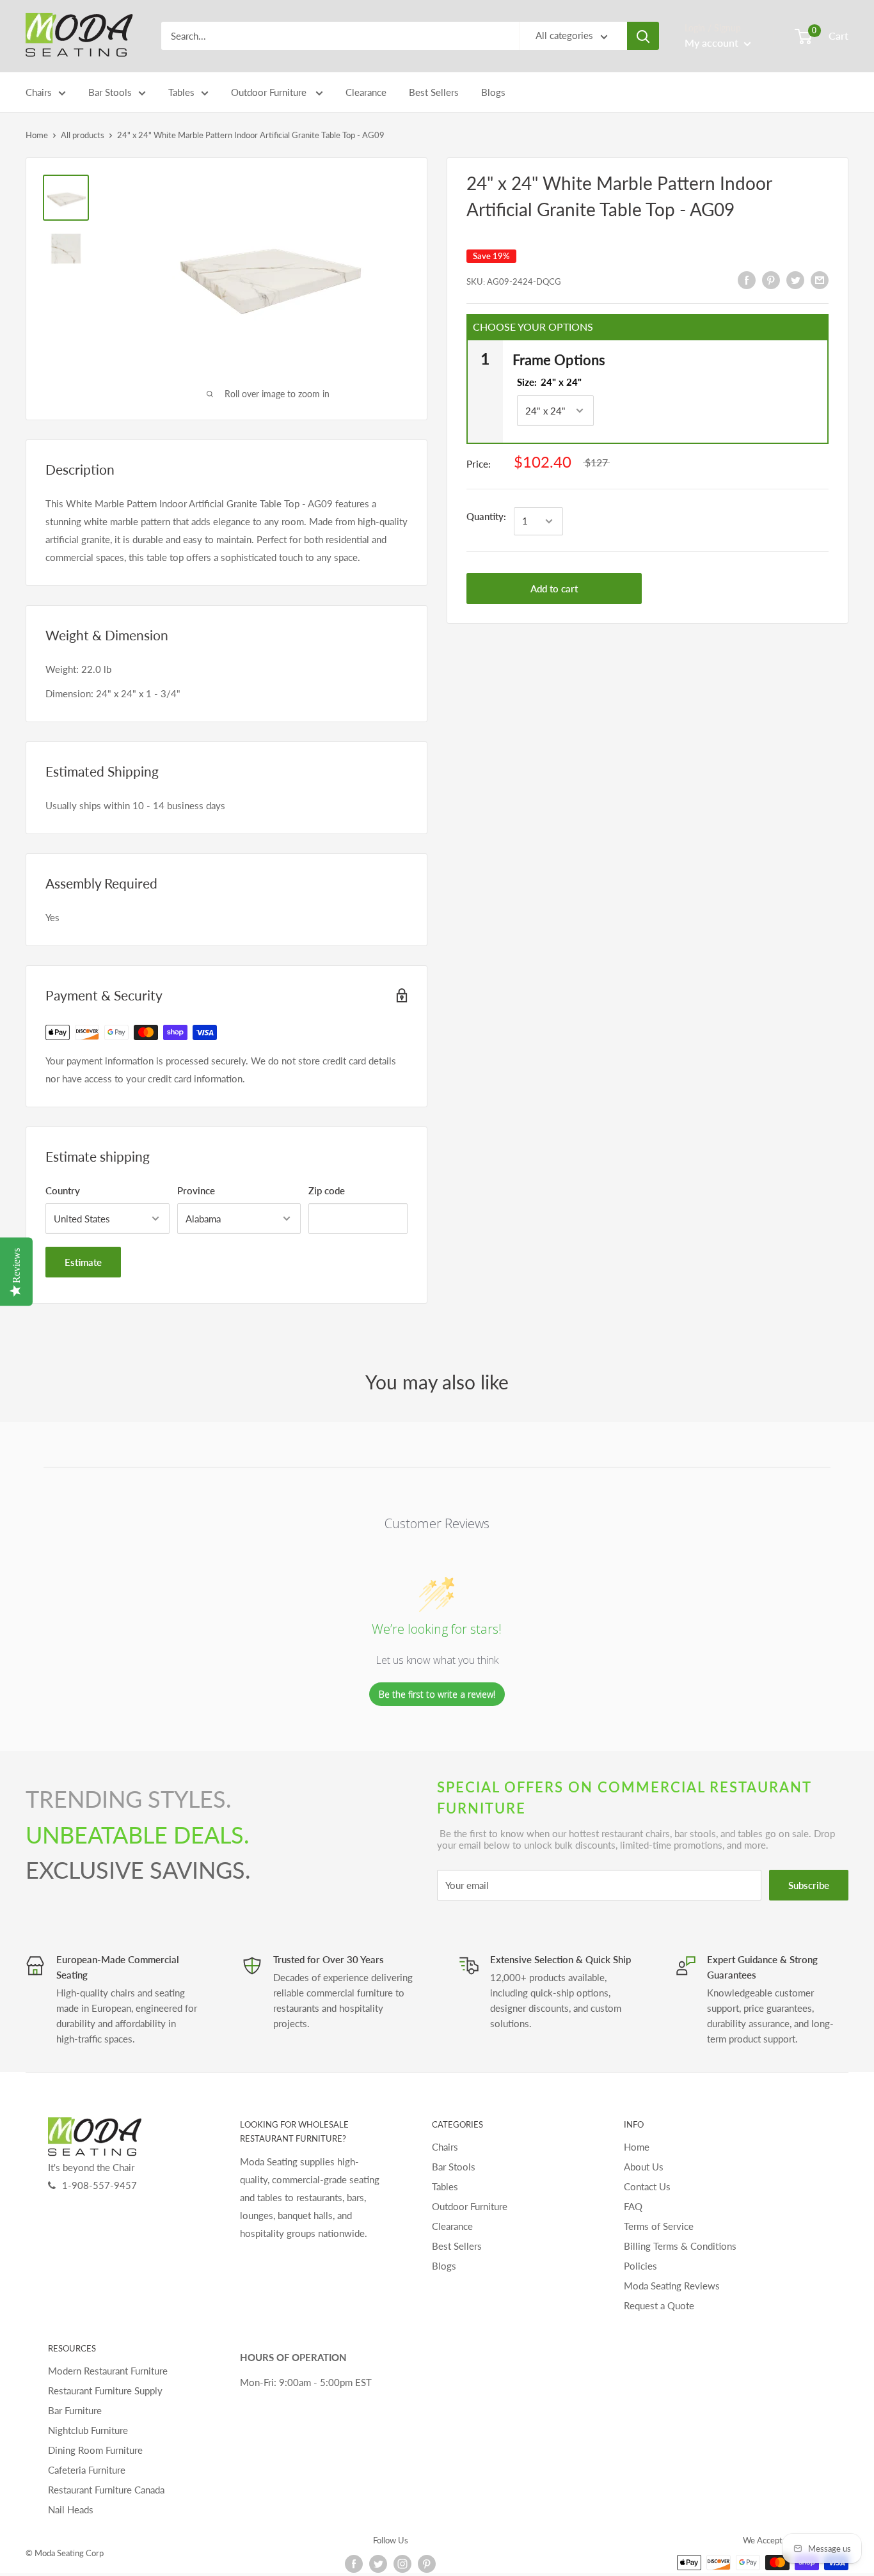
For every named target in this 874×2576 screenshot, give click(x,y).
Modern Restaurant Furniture (108, 2371)
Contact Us (647, 2186)
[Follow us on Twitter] (378, 2564)
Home (37, 135)
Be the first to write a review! (437, 1694)
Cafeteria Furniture (87, 2470)
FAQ (633, 2206)
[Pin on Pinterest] (771, 280)
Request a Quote (659, 2305)
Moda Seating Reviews (672, 2286)
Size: (549, 382)
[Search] (643, 36)
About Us (644, 2167)
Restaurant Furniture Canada (106, 2490)
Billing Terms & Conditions (680, 2246)
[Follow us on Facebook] (354, 2564)
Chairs (39, 92)
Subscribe (809, 1885)
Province (196, 1190)
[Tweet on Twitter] (795, 280)
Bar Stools (110, 92)
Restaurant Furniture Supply (105, 2390)
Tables (181, 92)
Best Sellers (434, 92)
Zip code (327, 1190)
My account (713, 43)
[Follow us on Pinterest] (427, 2564)
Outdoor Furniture (270, 92)
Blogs (493, 92)
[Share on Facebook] (747, 280)
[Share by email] (820, 280)
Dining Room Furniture (95, 2450)
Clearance (366, 92)
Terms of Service (659, 2226)
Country (63, 1190)
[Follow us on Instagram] (402, 2564)
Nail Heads (71, 2509)
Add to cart (554, 589)
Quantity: (486, 516)
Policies (640, 2266)
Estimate (83, 1262)
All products (83, 135)
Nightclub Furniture (88, 2430)
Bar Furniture (75, 2410)
